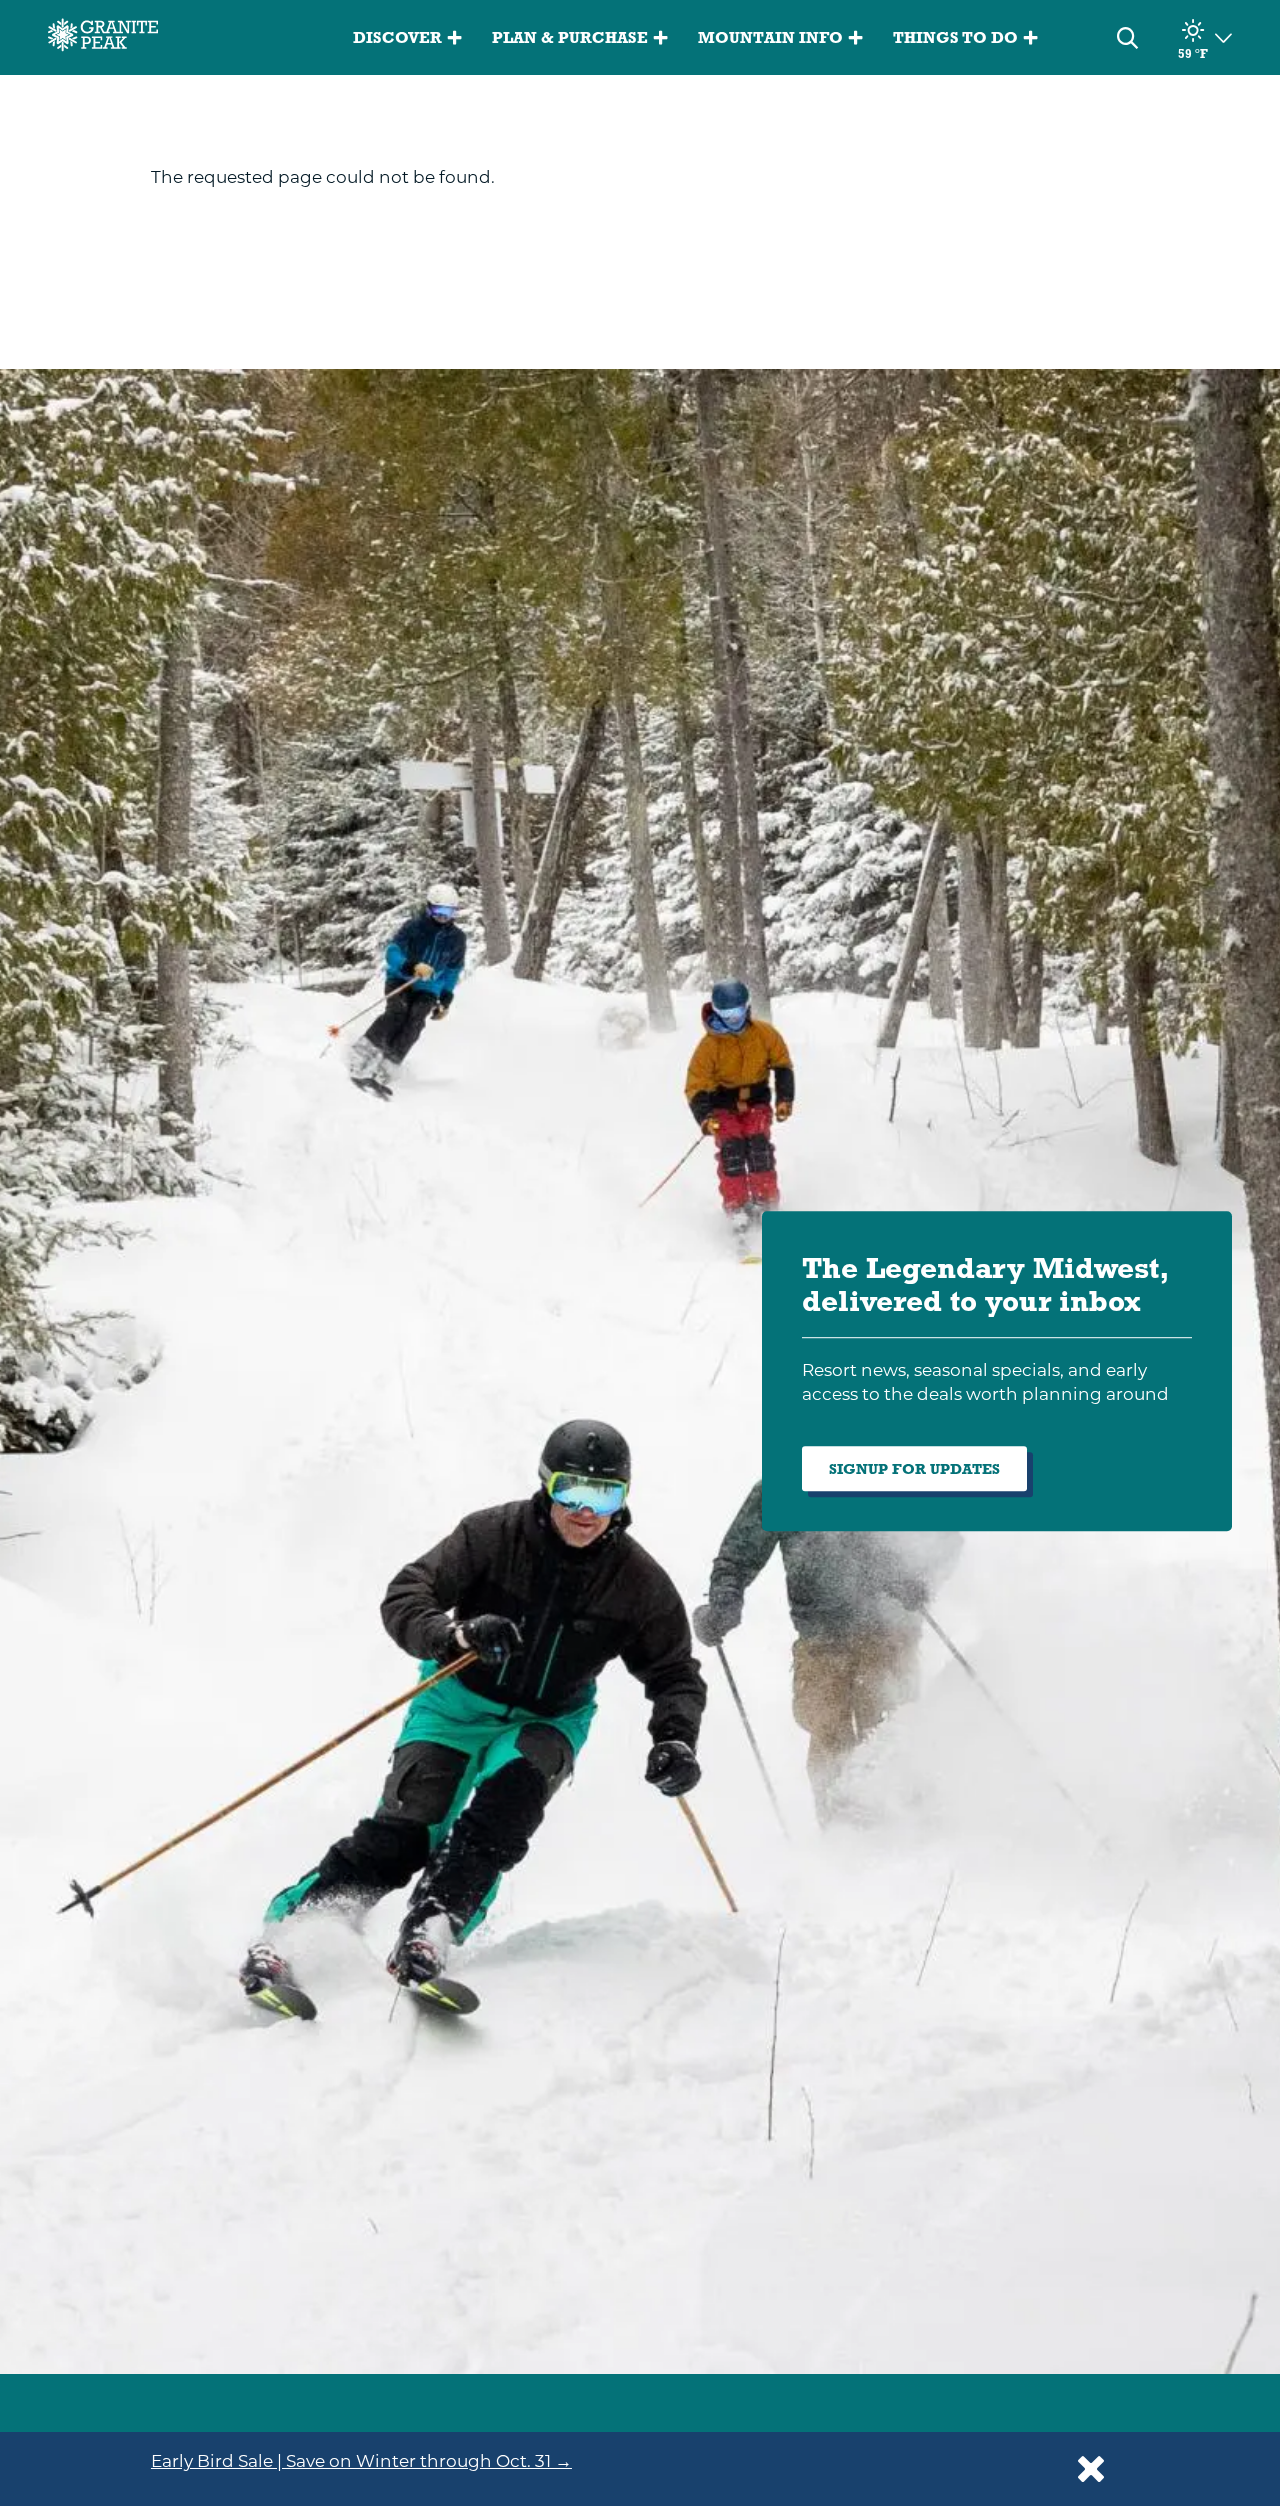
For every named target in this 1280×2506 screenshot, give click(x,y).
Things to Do (955, 37)
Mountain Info (770, 37)
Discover (397, 37)
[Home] (103, 38)
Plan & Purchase (570, 37)
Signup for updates (914, 1468)
